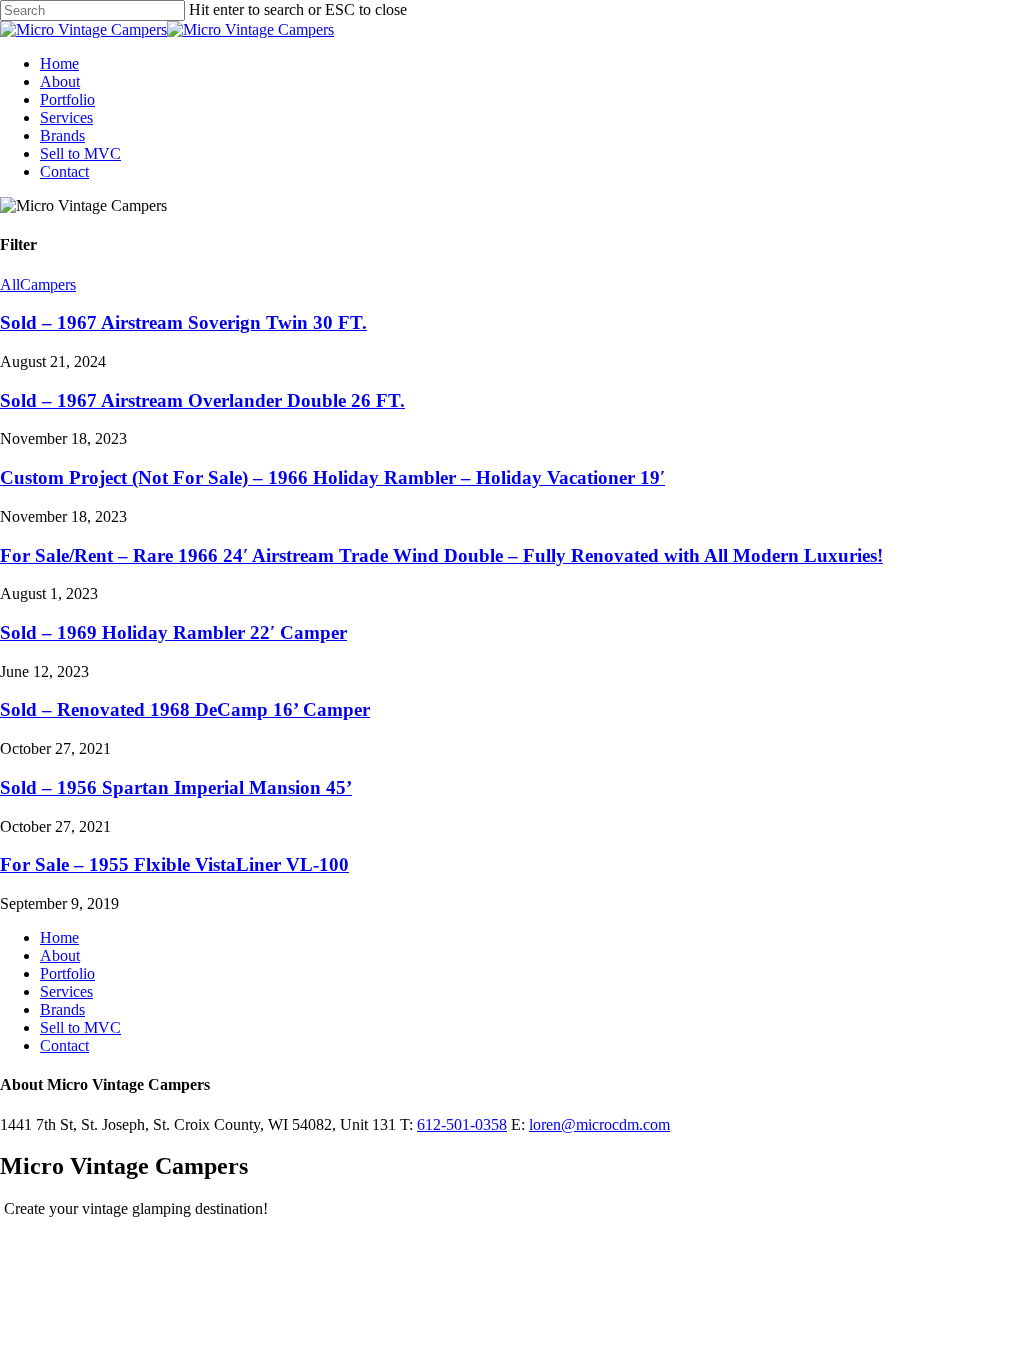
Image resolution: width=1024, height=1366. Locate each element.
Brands (62, 1009)
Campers (48, 284)
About (60, 955)
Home (59, 937)
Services (66, 991)
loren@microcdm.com (599, 1124)
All (10, 284)
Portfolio (67, 973)
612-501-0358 (462, 1124)
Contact (64, 1045)
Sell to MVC (80, 1027)
